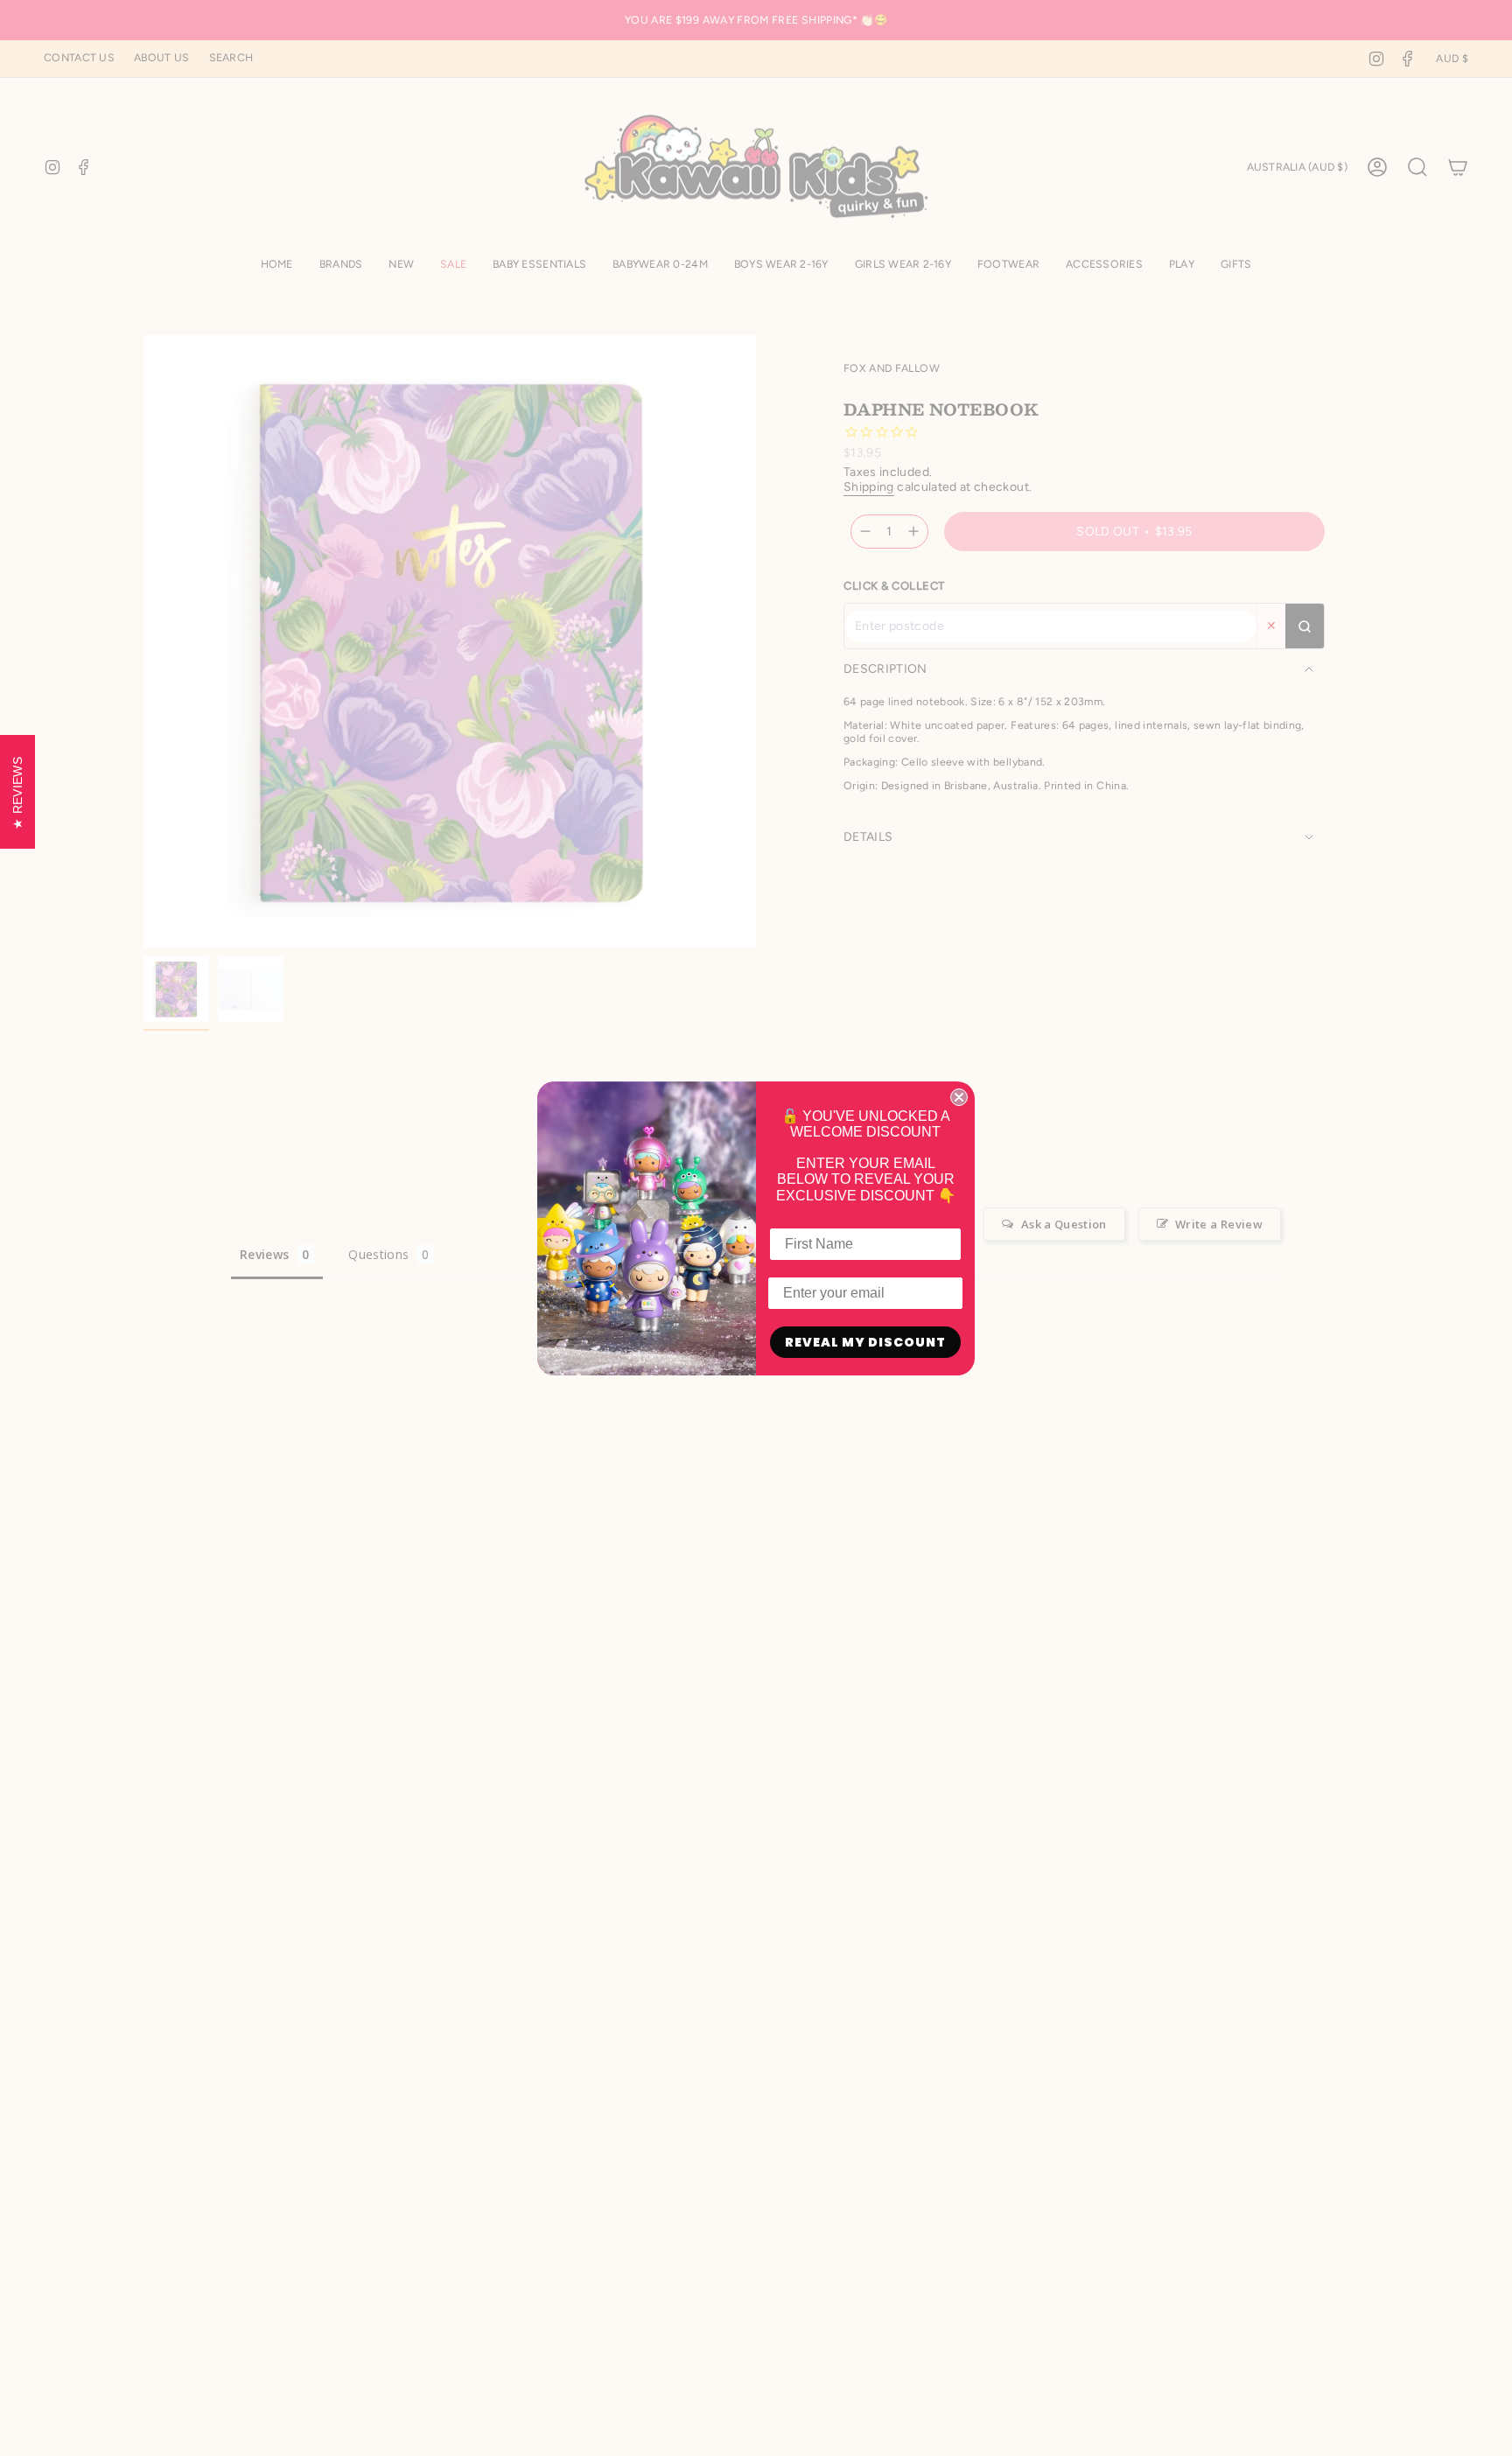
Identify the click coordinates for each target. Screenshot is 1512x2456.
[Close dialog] (959, 1097)
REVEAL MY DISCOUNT (865, 1342)
